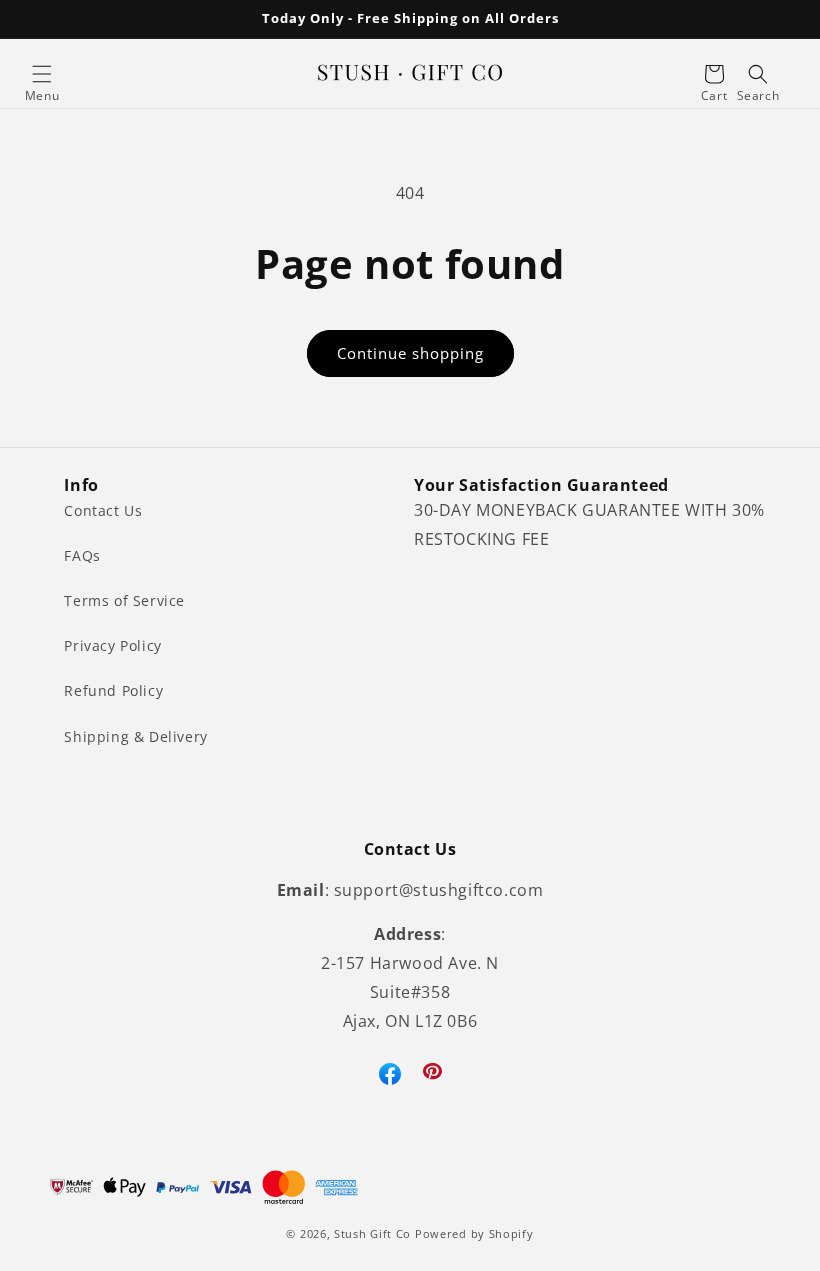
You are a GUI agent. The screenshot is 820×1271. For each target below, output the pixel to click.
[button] (42, 74)
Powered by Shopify (474, 1233)
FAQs (82, 555)
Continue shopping (410, 353)
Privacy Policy (112, 645)
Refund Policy (113, 690)
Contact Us (103, 510)
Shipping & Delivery (135, 736)
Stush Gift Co (372, 1233)
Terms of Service (124, 600)
